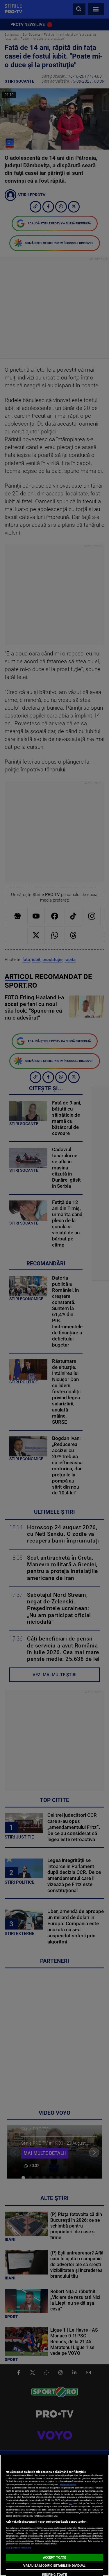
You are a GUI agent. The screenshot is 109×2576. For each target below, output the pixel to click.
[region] (54, 2515)
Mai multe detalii (68, 2485)
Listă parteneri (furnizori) (18, 2548)
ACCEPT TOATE (54, 2558)
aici (71, 2503)
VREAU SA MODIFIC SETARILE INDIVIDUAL (54, 2566)
